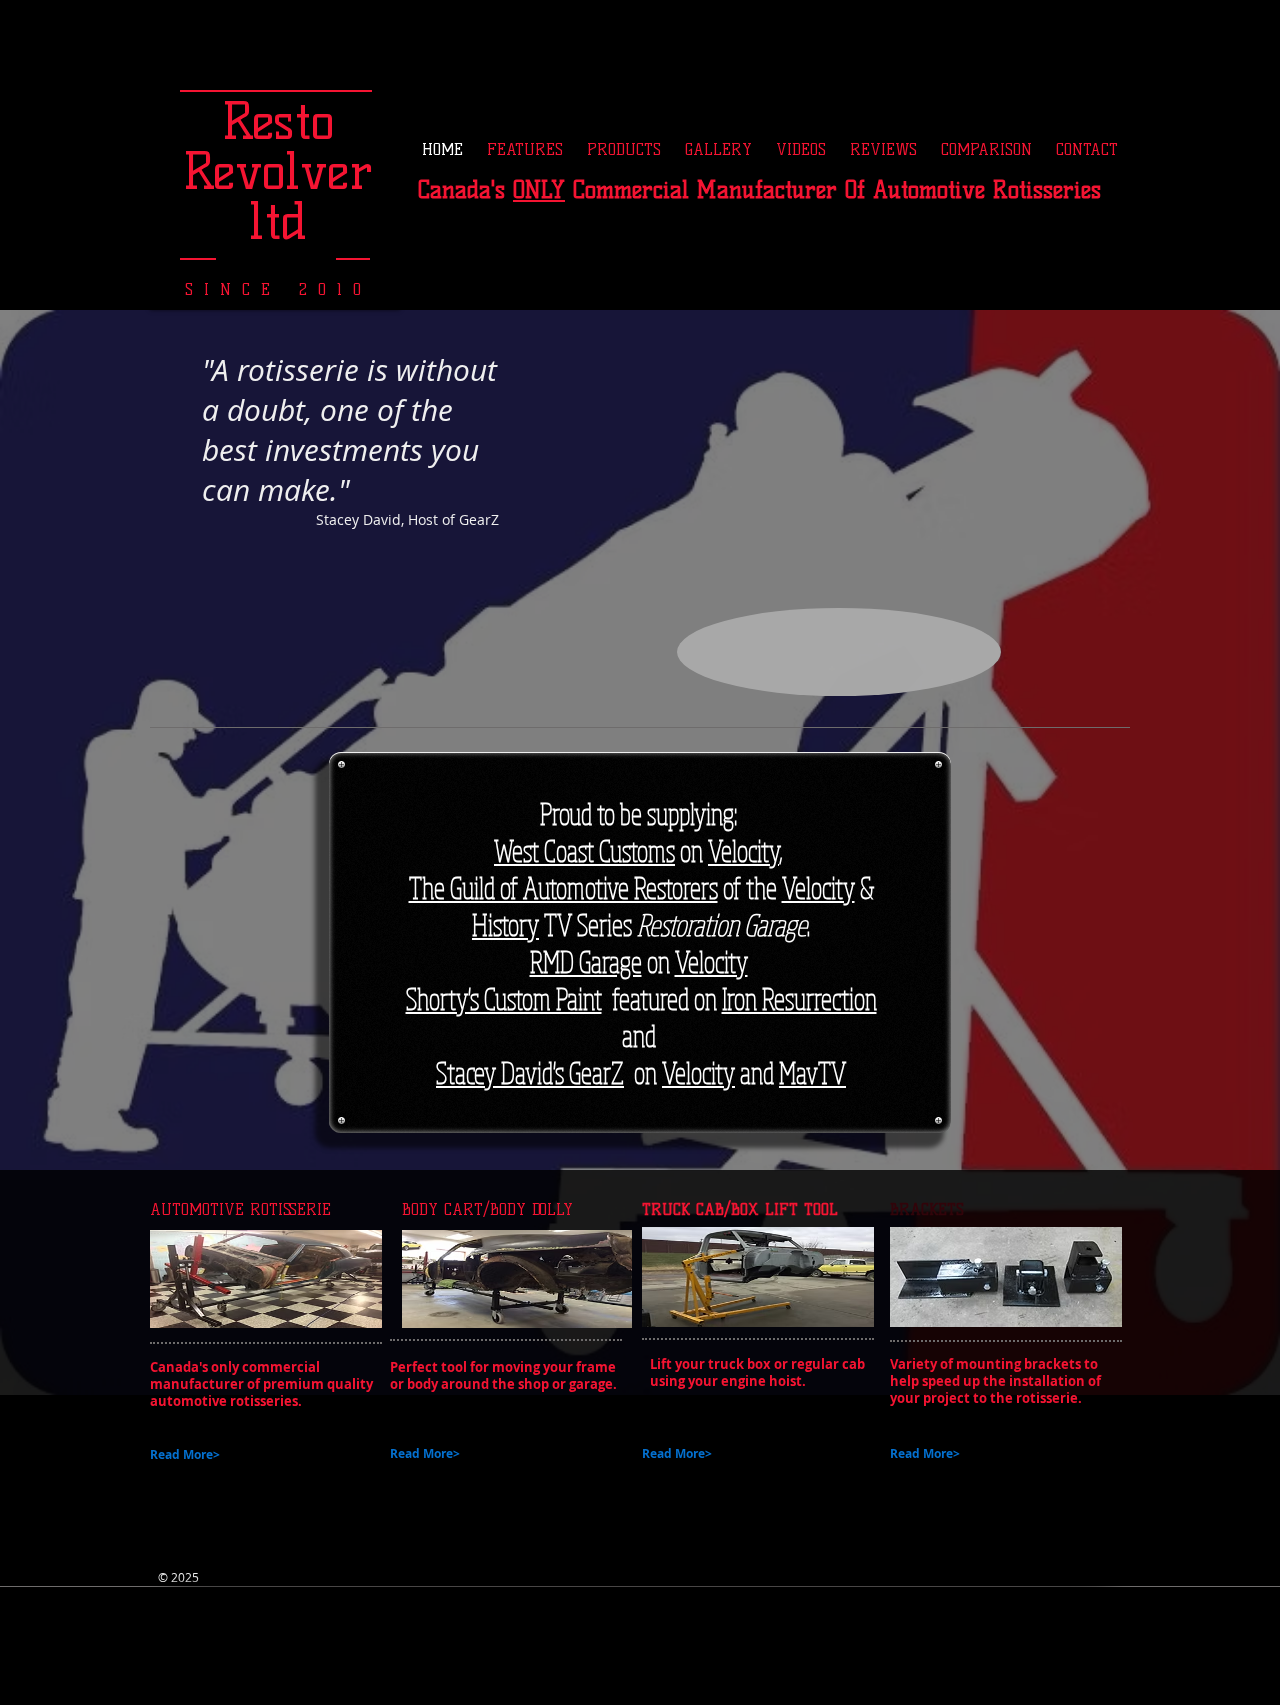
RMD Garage (586, 961)
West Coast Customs (584, 850)
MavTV (812, 1072)
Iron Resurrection (799, 998)
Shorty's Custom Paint (504, 998)
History (505, 924)
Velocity (743, 850)
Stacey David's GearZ (530, 1072)
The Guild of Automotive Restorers (563, 887)
